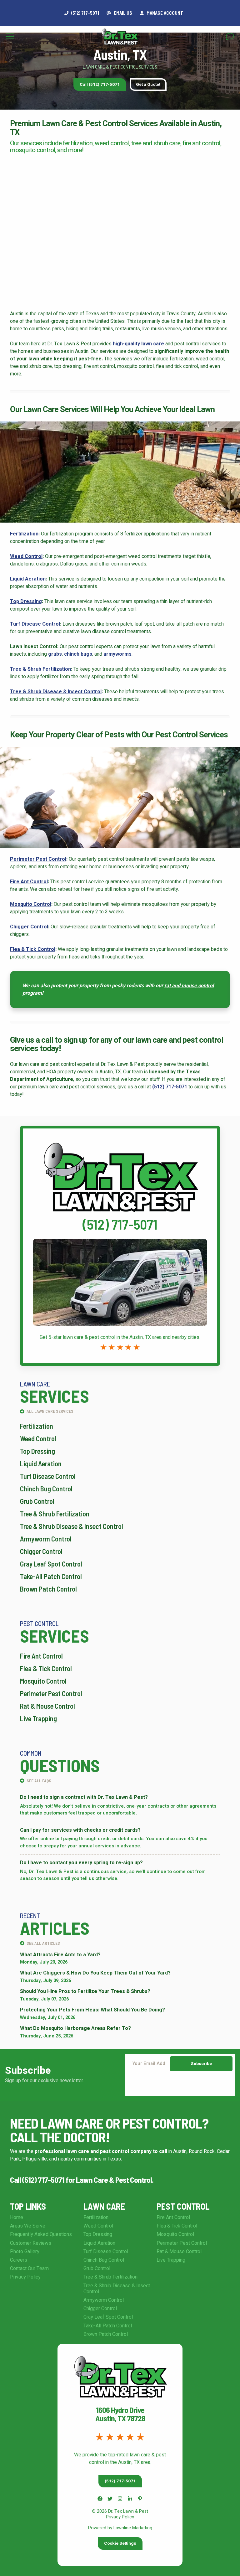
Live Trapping (38, 1718)
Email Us (122, 13)
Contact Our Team (29, 2269)
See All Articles (43, 1943)
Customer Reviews (31, 2243)
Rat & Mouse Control (47, 1706)
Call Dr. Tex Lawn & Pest (120, 1132)
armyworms (117, 654)
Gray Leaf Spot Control (51, 1564)
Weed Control (26, 556)
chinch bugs (78, 654)
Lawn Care (104, 2206)
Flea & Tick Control (33, 949)
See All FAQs (38, 1781)
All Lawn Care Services (50, 1411)
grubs (55, 654)
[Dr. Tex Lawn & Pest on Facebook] (100, 2499)
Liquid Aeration (28, 579)
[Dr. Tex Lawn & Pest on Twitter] (110, 2499)
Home (17, 2217)
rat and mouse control (189, 986)
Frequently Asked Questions (41, 2234)
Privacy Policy (25, 2277)
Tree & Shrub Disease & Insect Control (56, 692)
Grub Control (37, 1501)
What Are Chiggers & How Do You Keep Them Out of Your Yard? (95, 1973)
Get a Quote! (148, 85)
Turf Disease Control (35, 624)
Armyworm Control (46, 1539)
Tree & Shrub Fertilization (40, 669)
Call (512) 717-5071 (100, 85)
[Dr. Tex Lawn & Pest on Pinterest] (140, 2499)
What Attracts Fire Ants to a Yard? (60, 1955)
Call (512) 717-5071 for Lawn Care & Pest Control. (82, 2179)
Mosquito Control (31, 904)
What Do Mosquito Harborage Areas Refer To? (75, 2029)
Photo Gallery (25, 2252)
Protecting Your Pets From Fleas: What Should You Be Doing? (92, 2010)
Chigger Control (29, 927)
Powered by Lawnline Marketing (120, 2528)
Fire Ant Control (29, 882)
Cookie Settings (120, 2543)
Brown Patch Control (48, 1589)
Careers (19, 2260)
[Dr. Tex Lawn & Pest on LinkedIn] (130, 2499)
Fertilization (24, 534)
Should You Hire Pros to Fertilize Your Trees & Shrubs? (85, 1992)
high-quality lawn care (138, 344)
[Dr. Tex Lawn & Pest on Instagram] (120, 2499)
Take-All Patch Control (51, 1576)
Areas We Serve (28, 2226)
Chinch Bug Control (46, 1489)
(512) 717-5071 (170, 1087)
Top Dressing (26, 601)
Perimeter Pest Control (38, 859)
